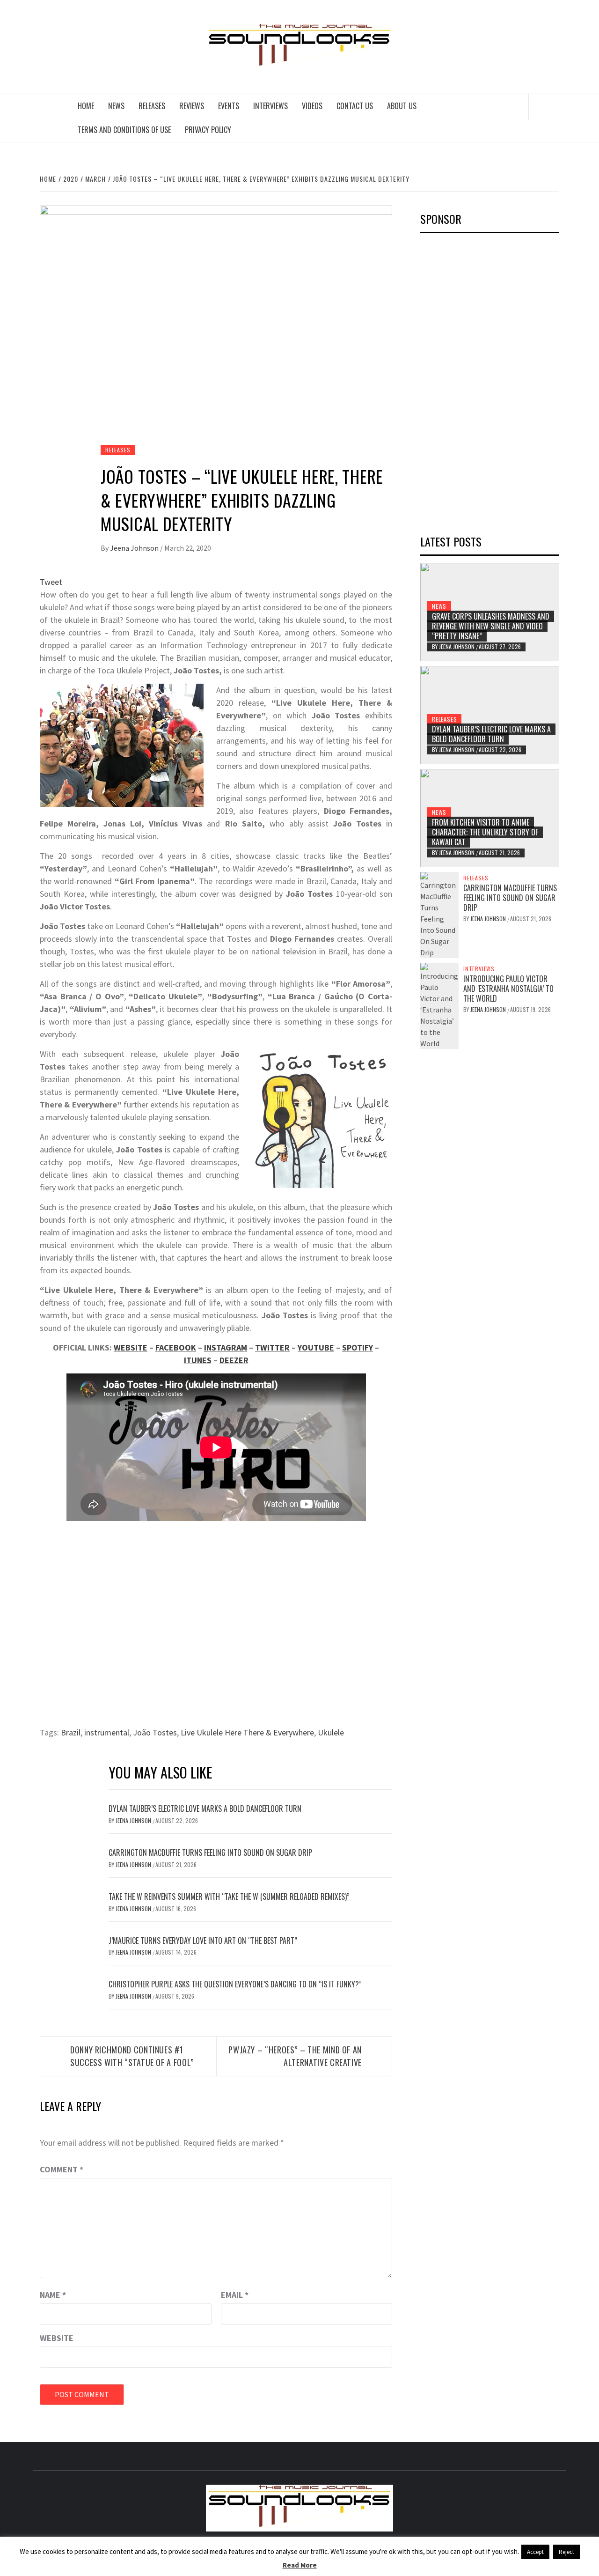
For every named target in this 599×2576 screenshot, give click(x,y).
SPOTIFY (358, 1347)
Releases (152, 106)
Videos (312, 106)
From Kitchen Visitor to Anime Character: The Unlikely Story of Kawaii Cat (485, 832)
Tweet (51, 582)
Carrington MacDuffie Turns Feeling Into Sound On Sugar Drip (210, 1853)
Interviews (270, 106)
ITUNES (198, 1360)
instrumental (107, 1732)
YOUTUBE (316, 1347)
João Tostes (155, 1732)
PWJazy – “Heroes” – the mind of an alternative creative (295, 2056)
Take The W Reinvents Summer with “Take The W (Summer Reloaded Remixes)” (229, 1897)
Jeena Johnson (135, 548)
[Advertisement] (490, 381)
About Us (402, 106)
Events (229, 106)
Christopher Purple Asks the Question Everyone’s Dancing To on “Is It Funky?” (235, 1984)
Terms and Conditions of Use (124, 130)
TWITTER (272, 1347)
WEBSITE (131, 1347)
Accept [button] (535, 2552)
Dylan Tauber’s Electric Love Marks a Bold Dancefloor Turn (205, 1808)
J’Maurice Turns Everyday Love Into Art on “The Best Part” (203, 1941)
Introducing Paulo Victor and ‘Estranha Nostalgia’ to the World (508, 989)
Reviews (192, 106)
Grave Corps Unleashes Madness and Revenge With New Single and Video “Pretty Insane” (491, 626)
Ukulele (331, 1732)
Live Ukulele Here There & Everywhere (247, 1732)
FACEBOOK (176, 1347)
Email (235, 2295)
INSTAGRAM (226, 1347)
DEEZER (234, 1360)
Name (53, 2295)
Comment (62, 2169)
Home (86, 106)
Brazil (71, 1732)
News (116, 106)
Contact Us (355, 106)
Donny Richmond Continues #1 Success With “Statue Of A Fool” (132, 2056)
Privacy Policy (208, 130)
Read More (300, 2565)
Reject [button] (566, 2552)
